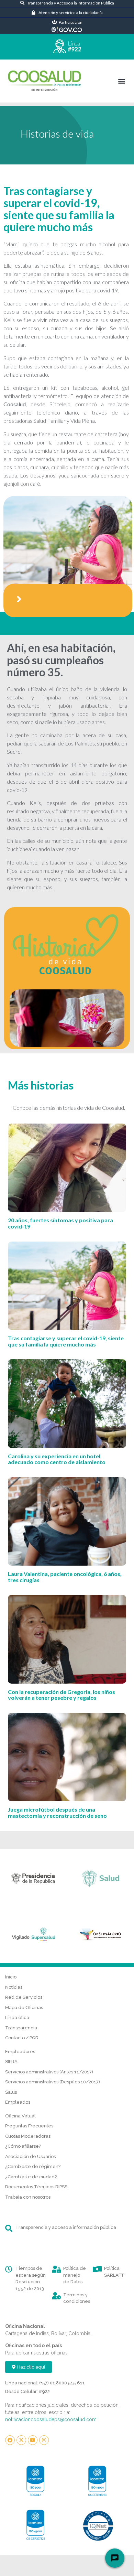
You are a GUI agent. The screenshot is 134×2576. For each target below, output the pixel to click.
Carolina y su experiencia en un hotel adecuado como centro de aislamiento (57, 1459)
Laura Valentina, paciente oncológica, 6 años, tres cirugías (65, 1577)
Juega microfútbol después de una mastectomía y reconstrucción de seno (57, 1812)
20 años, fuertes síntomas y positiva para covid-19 (60, 1223)
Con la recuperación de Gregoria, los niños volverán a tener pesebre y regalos (62, 1695)
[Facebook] (10, 2440)
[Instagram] (44, 2440)
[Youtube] (33, 2440)
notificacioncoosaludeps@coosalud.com (51, 2419)
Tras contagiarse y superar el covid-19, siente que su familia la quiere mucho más (66, 1341)
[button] (121, 81)
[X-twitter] (21, 2440)
